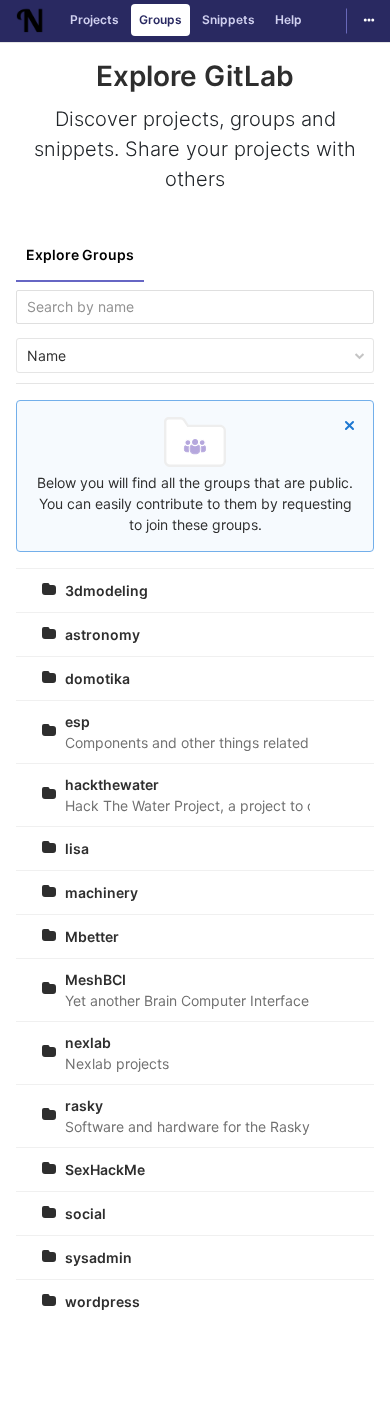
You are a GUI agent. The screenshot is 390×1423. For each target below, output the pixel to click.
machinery (101, 892)
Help (288, 19)
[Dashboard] (30, 21)
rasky (84, 1105)
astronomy (102, 634)
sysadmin (98, 1257)
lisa (77, 848)
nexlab (88, 1042)
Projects (94, 19)
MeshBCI (95, 979)
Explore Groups (80, 254)
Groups (160, 19)
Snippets (228, 19)
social (85, 1213)
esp (77, 721)
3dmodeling (106, 590)
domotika (97, 678)
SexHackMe (105, 1169)
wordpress (102, 1301)
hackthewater (112, 784)
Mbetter (92, 936)
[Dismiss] (349, 425)
